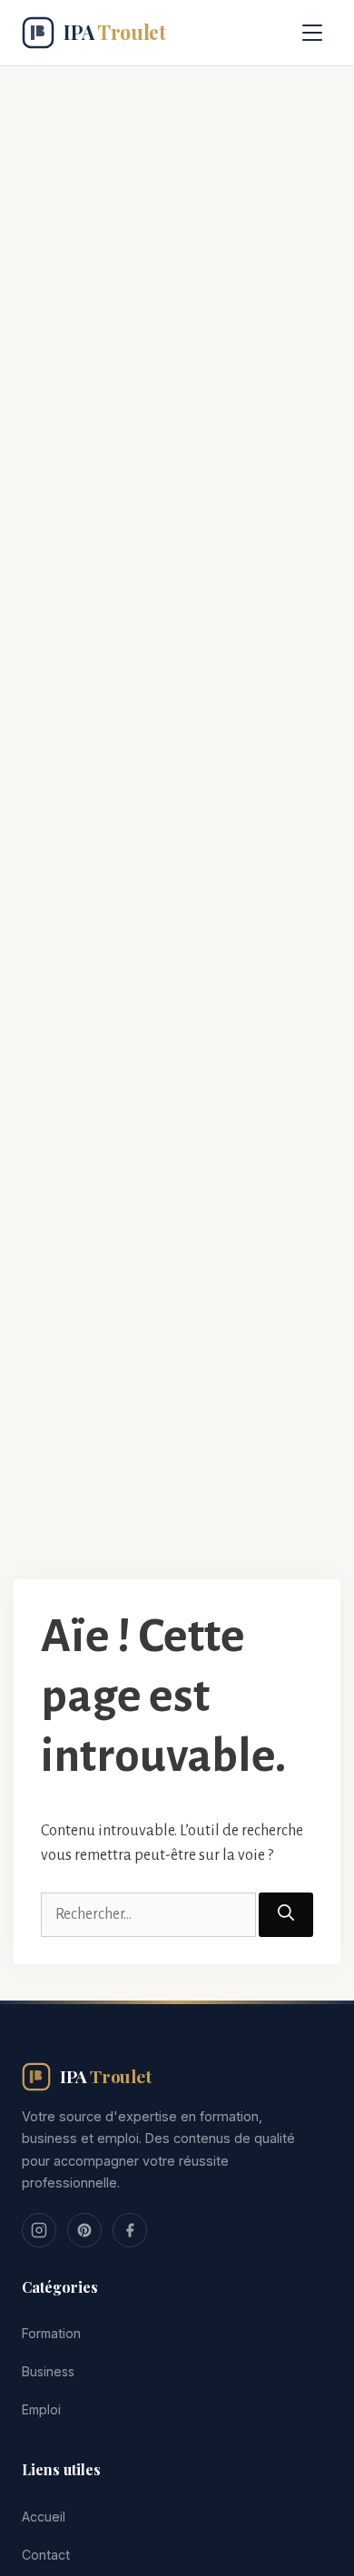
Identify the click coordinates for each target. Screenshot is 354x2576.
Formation (51, 2333)
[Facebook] (130, 2230)
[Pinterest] (84, 2230)
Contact (46, 2555)
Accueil (44, 2517)
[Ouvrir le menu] (312, 33)
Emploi (41, 2409)
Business (48, 2371)
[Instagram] (39, 2230)
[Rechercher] (286, 1915)
